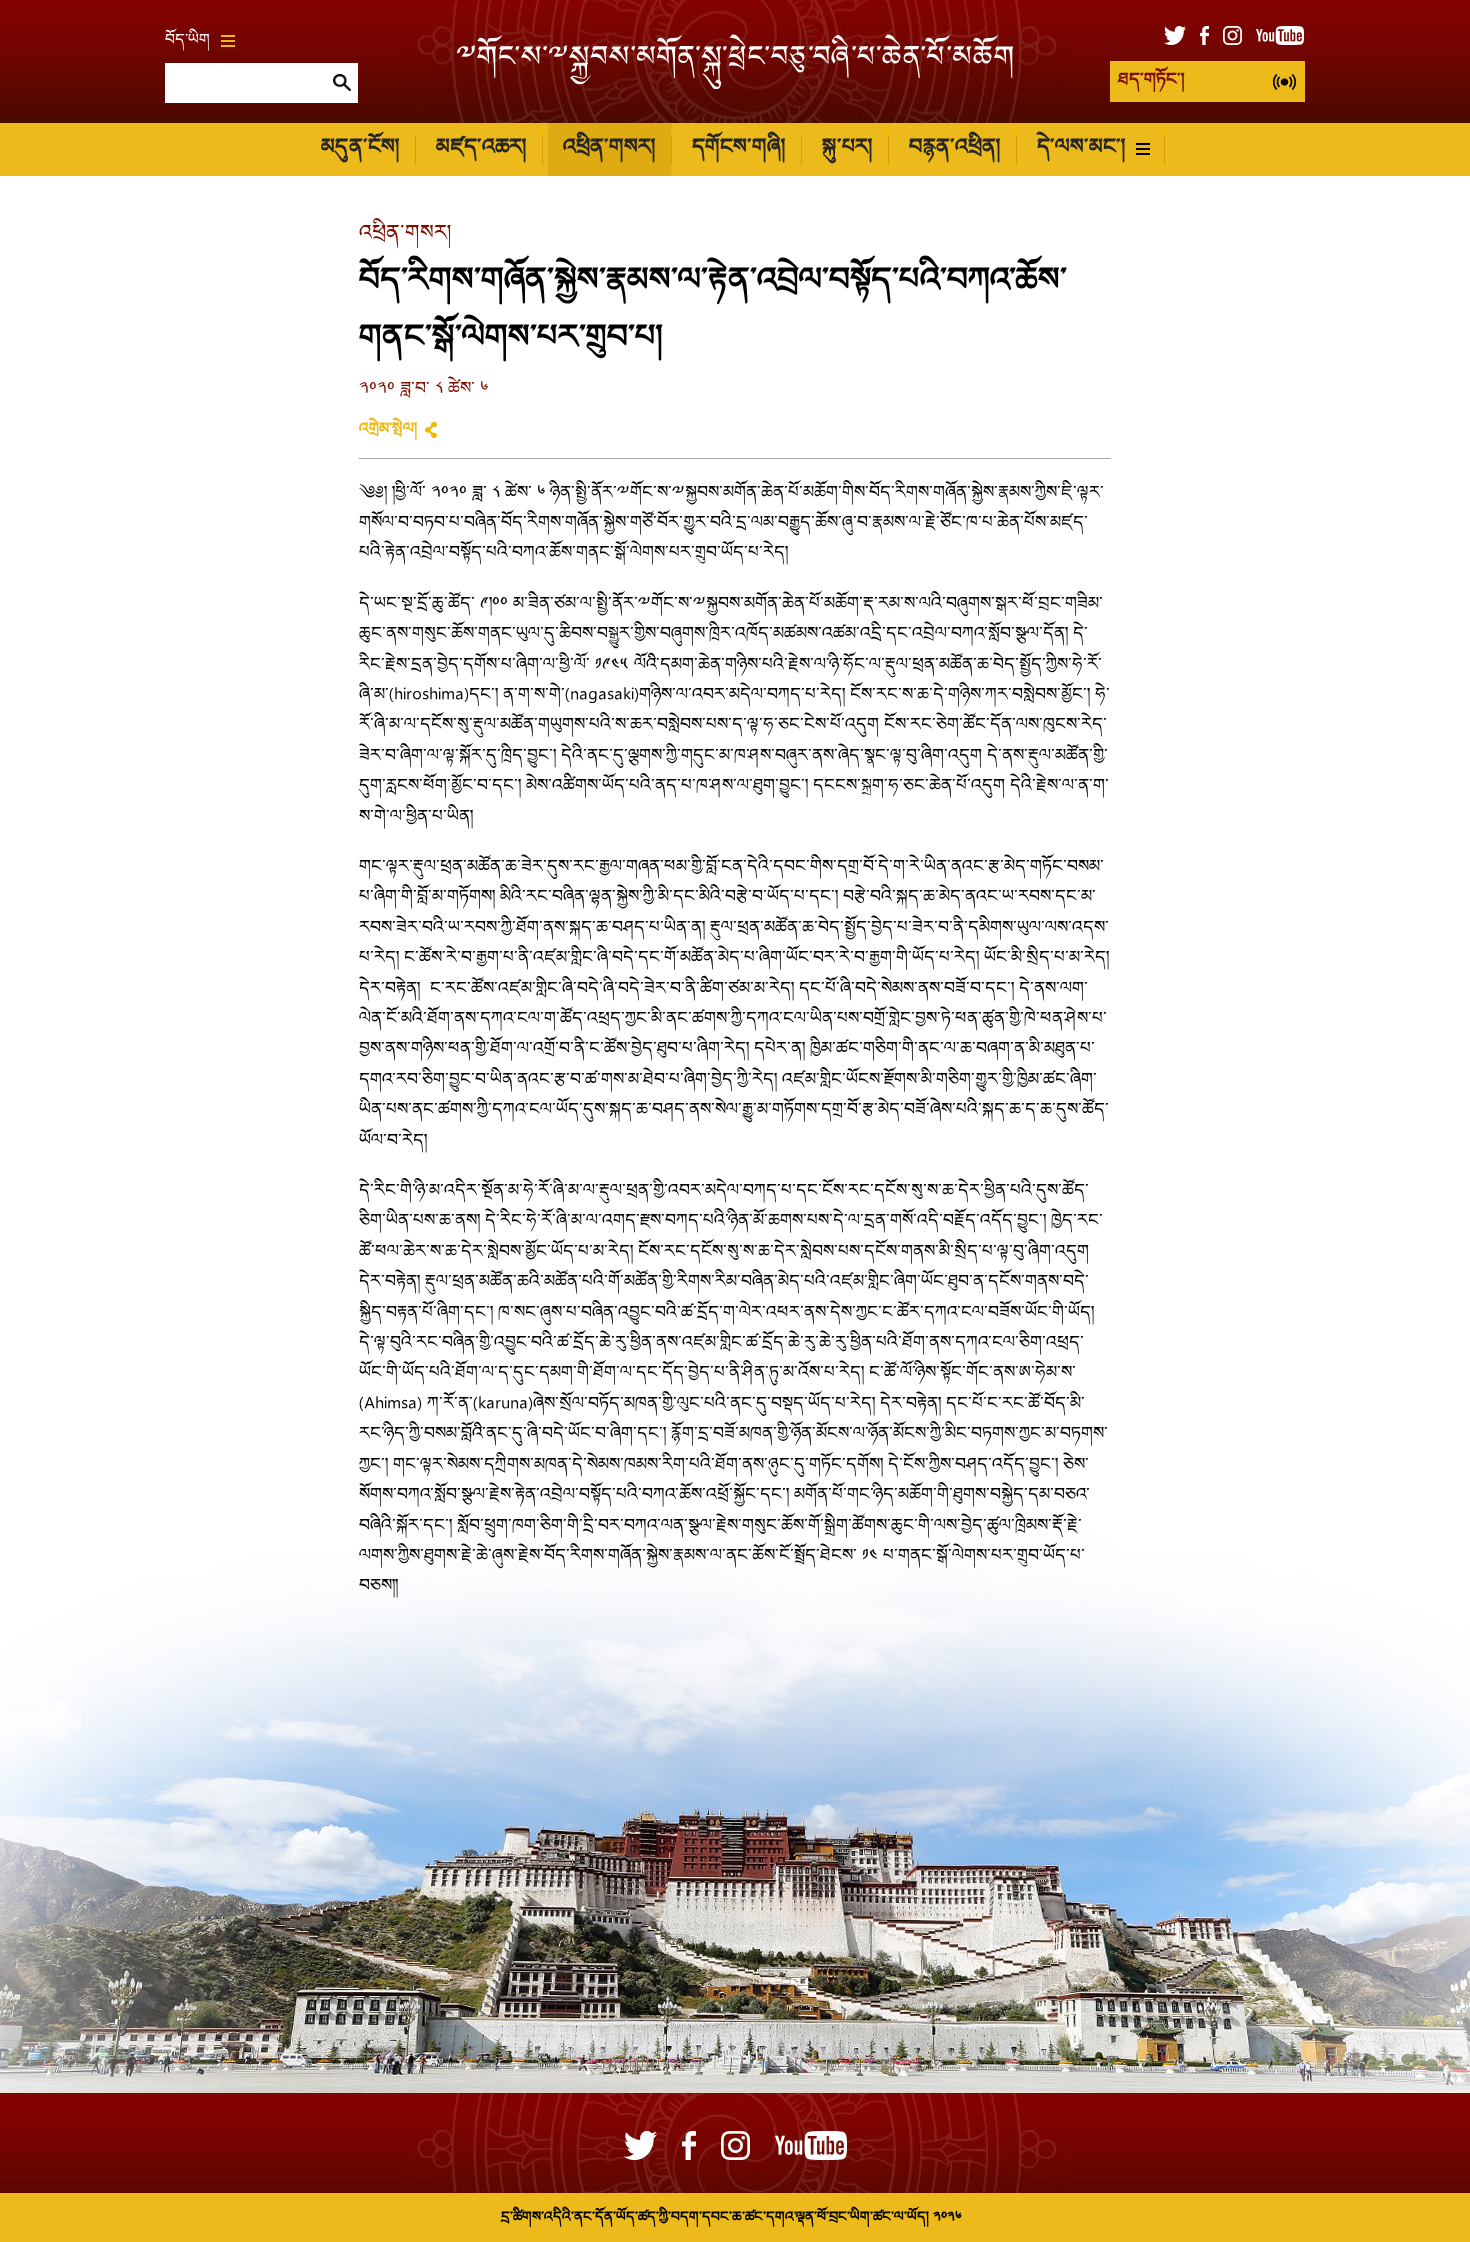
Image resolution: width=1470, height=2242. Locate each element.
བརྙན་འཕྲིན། (954, 148)
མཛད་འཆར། (481, 148)
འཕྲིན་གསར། (609, 148)
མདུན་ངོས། (360, 148)
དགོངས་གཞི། (738, 148)
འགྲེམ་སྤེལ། (388, 430)
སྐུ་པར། (847, 148)
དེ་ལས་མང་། (1081, 148)
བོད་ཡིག (187, 41)
